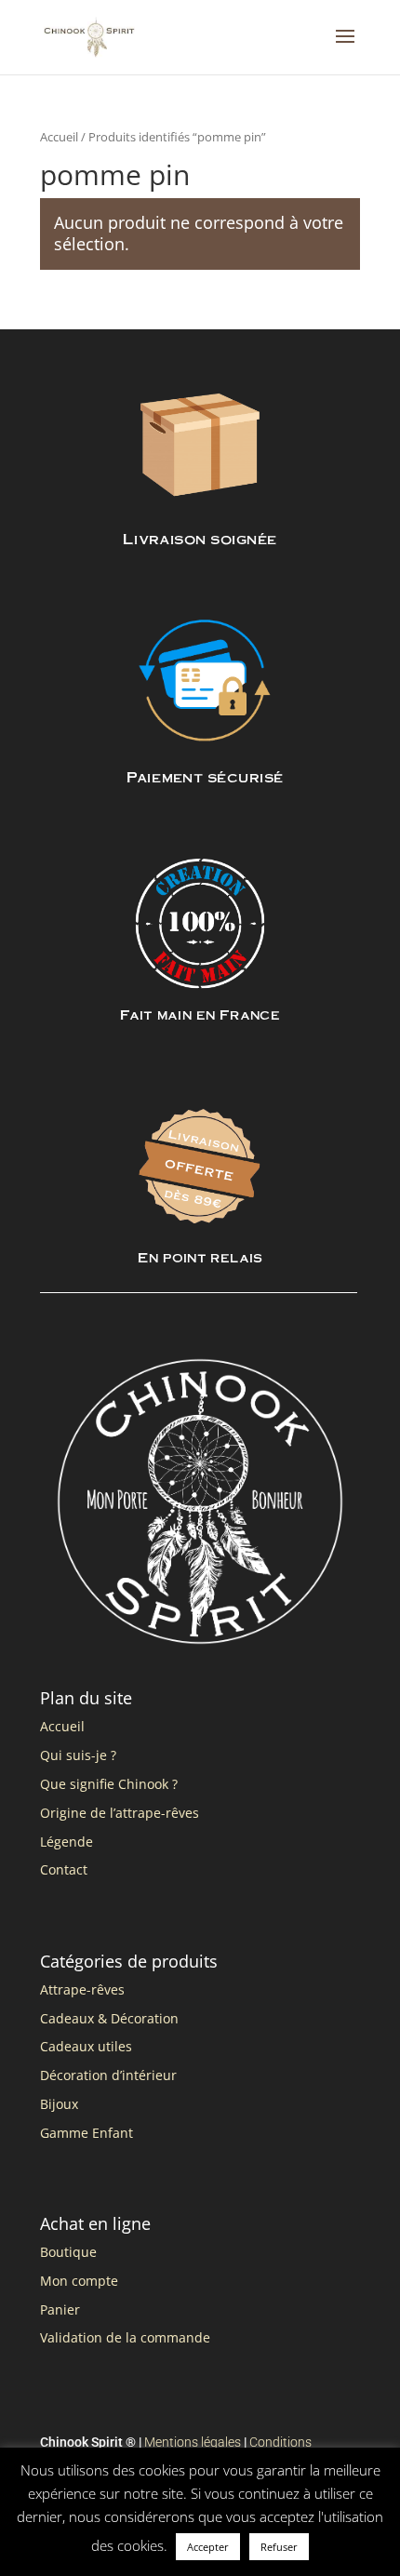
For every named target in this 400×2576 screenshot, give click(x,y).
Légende (67, 1842)
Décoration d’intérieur (108, 2075)
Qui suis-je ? (78, 1755)
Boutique (68, 2252)
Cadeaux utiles (86, 2046)
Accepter (208, 2547)
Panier (60, 2309)
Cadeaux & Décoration (109, 2018)
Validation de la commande (125, 2337)
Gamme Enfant (87, 2133)
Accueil (59, 137)
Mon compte (79, 2281)
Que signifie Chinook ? (109, 1784)
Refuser (279, 2547)
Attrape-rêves (82, 1989)
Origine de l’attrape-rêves (120, 1813)
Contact (64, 1869)
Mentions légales (193, 2442)
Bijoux (59, 2104)
